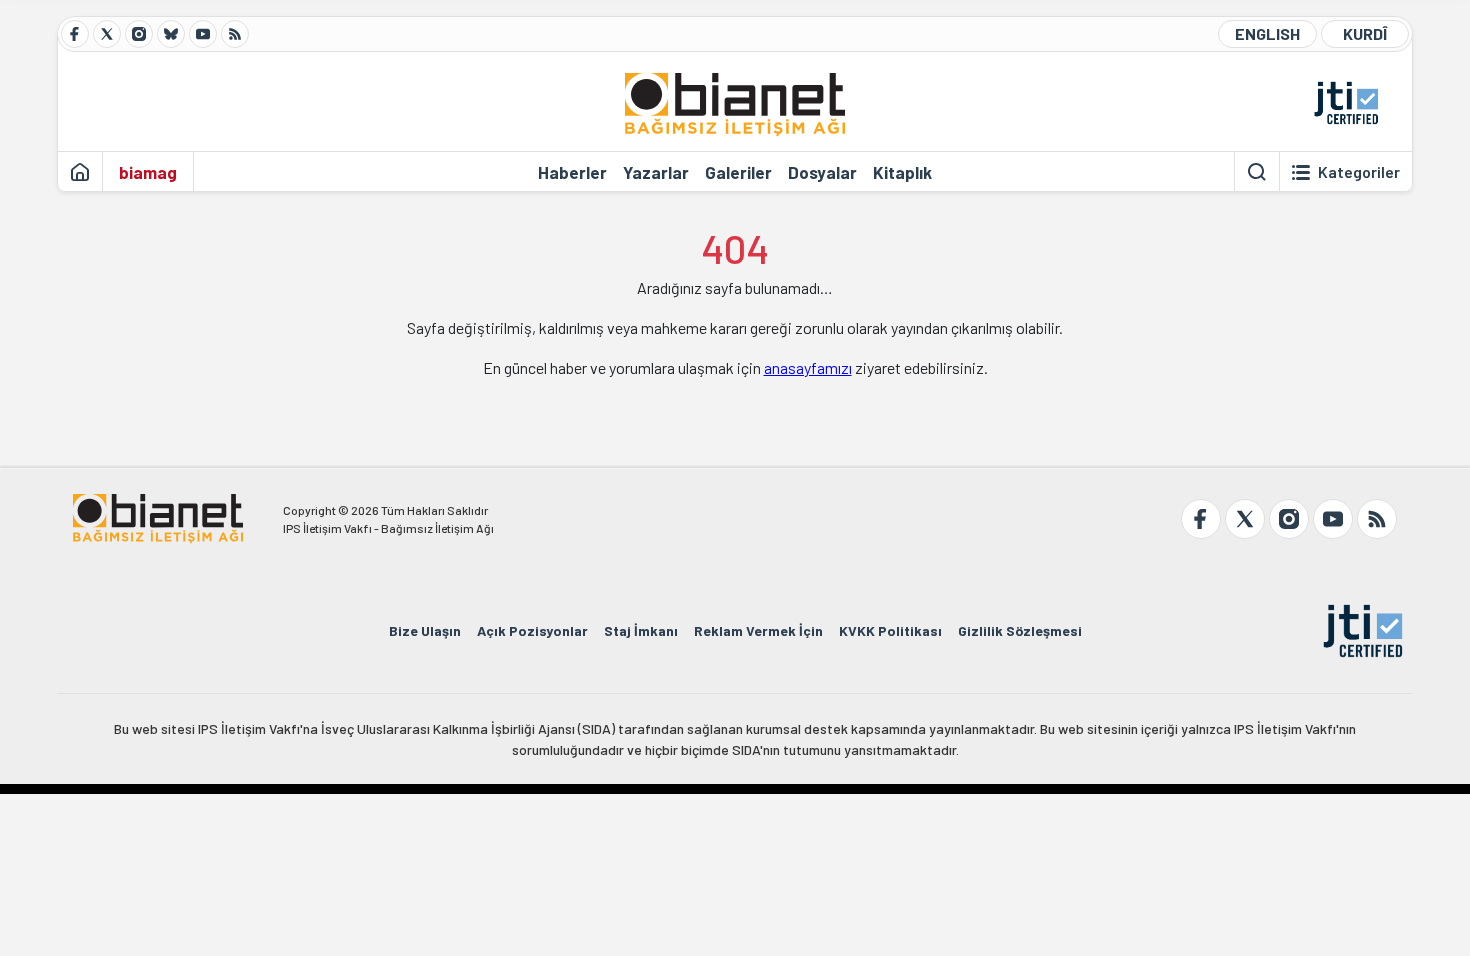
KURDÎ (1365, 33)
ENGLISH (1267, 33)
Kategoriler (1359, 172)
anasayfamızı (808, 367)
